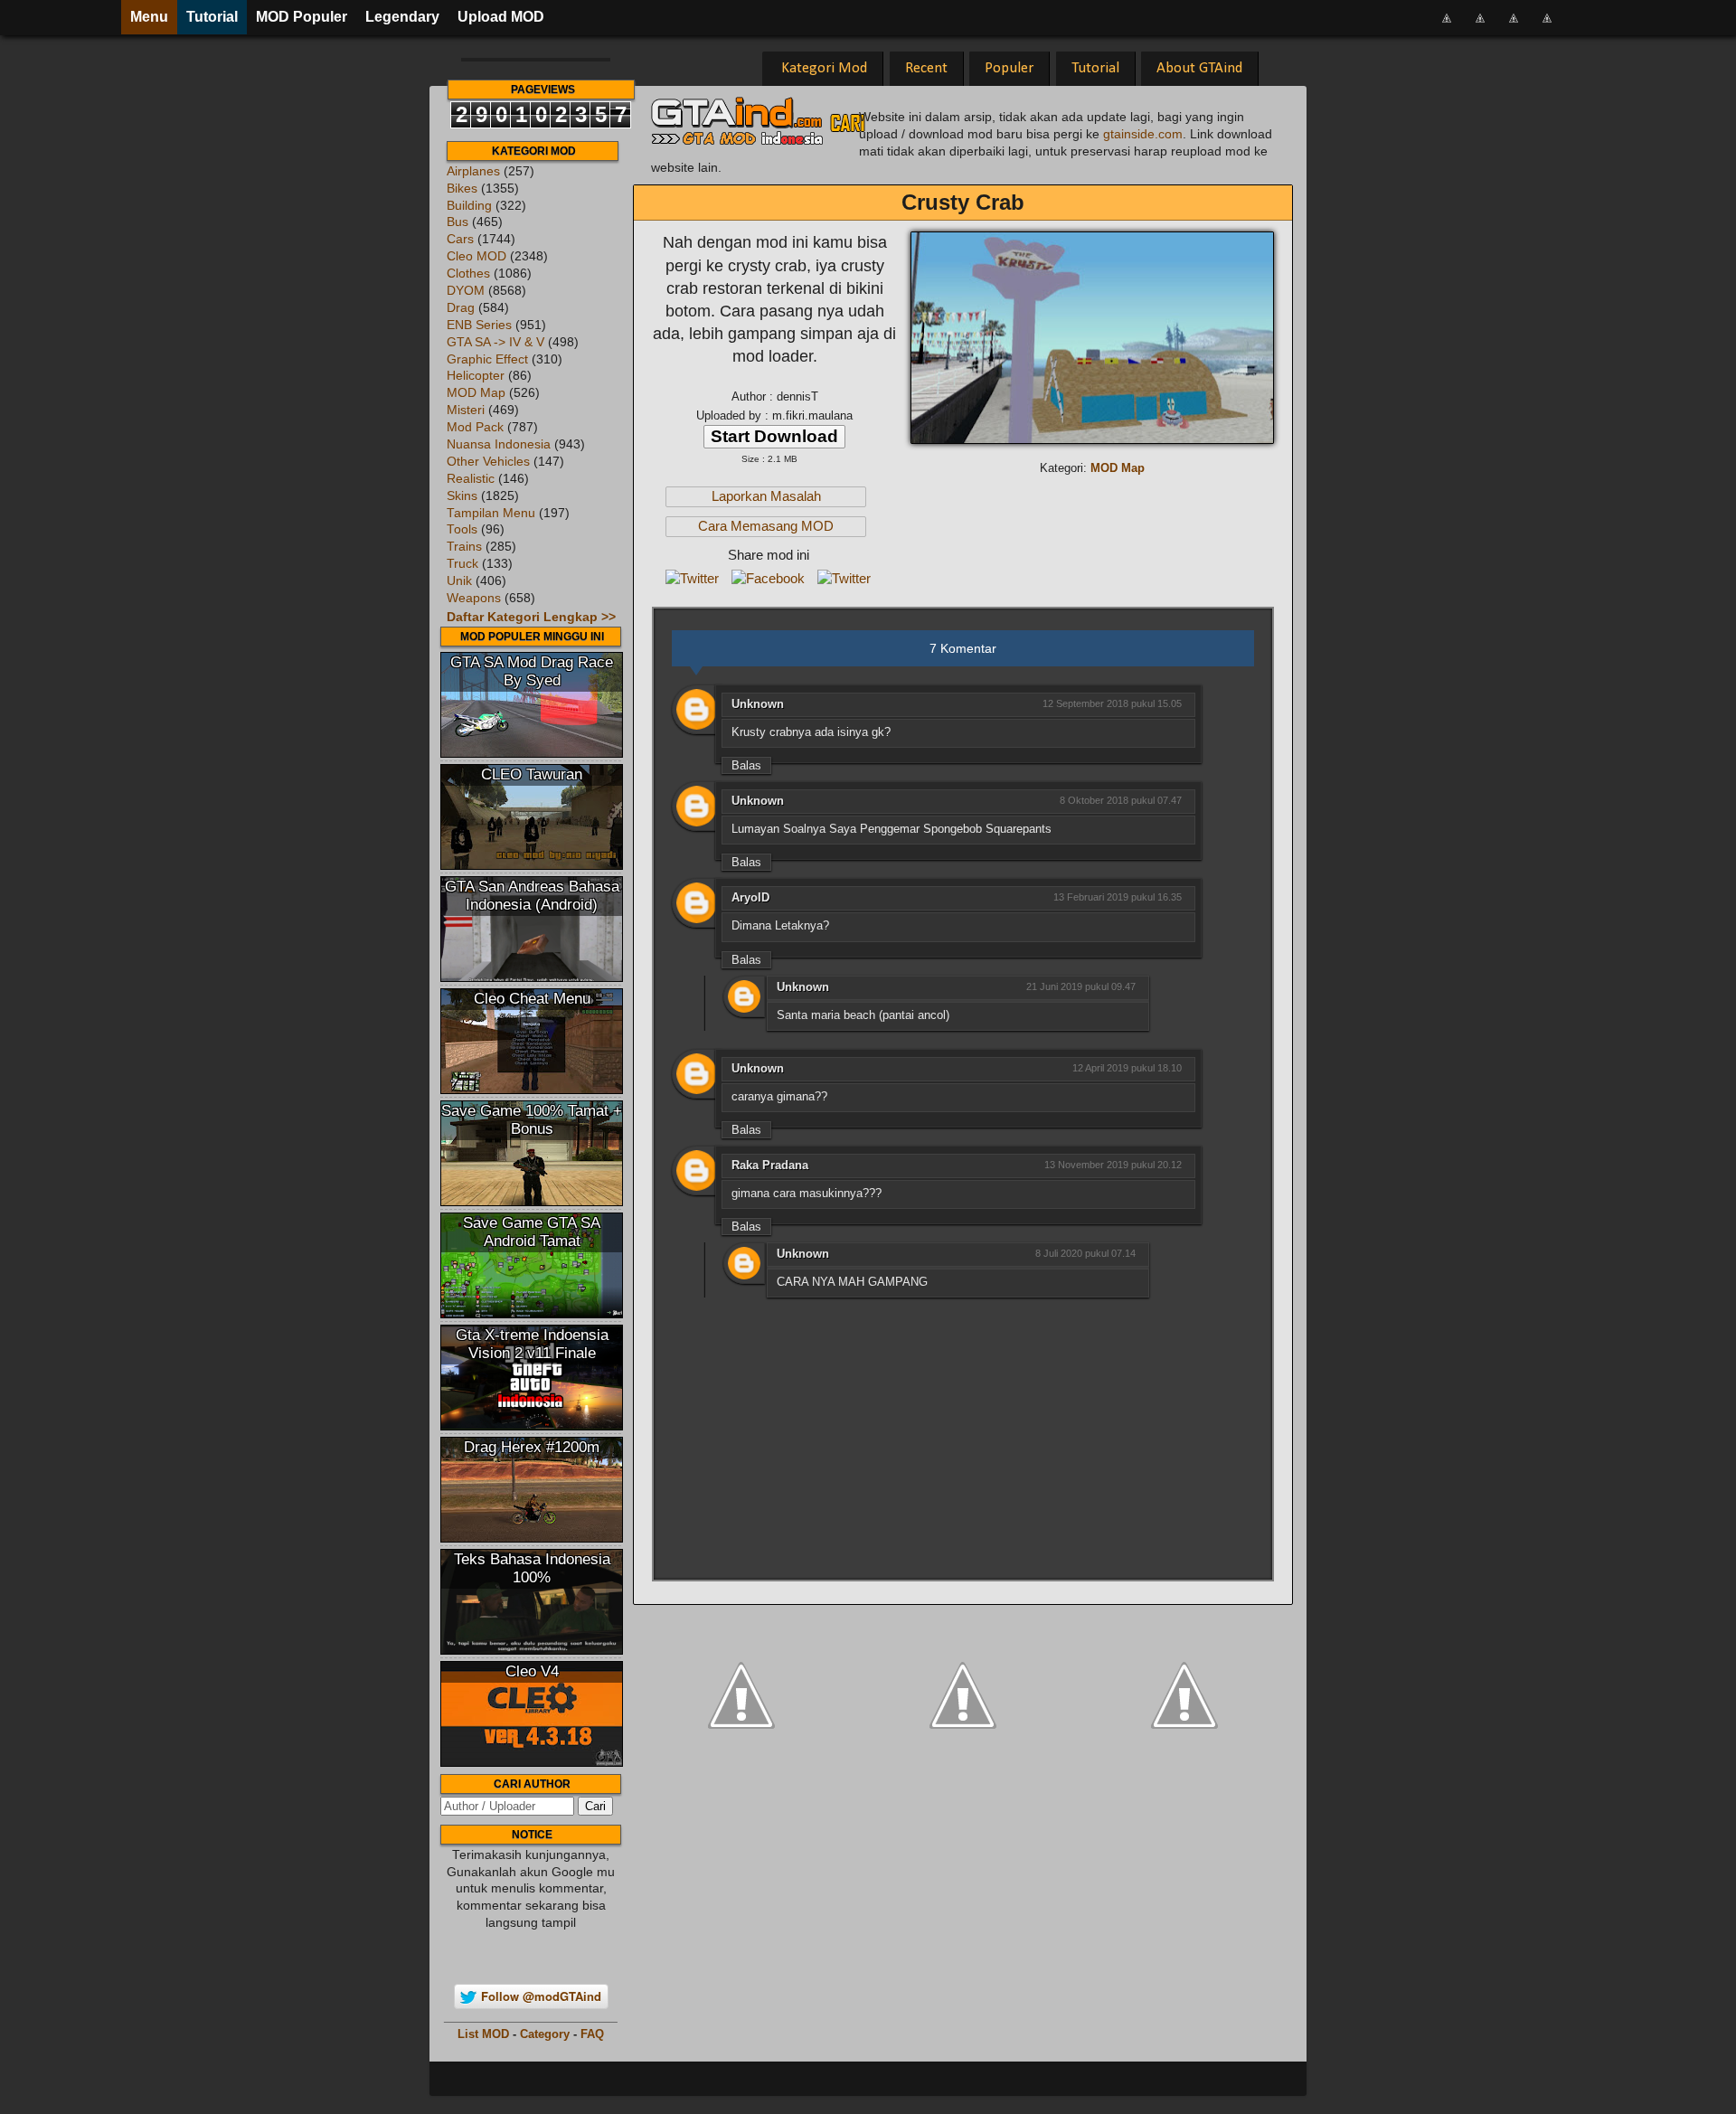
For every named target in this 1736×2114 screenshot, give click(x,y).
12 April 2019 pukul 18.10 (1127, 1068)
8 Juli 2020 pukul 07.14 (1085, 1253)
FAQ (592, 2034)
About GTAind (1199, 68)
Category (545, 2034)
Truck (462, 564)
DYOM (466, 291)
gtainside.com (1143, 134)
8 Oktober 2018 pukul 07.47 (1121, 800)
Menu (149, 17)
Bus (458, 222)
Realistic (471, 479)
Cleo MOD (476, 256)
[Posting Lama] (1184, 1694)
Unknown (758, 704)
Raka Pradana (770, 1165)
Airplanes (473, 171)
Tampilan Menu (491, 513)
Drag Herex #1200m (532, 1447)
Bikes (462, 189)
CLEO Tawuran (532, 774)
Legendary (402, 17)
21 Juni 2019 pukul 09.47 (1081, 986)
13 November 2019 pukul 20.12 (1113, 1165)
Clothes (468, 274)
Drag (461, 308)
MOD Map (476, 393)
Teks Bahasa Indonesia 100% (532, 1568)
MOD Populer (302, 17)
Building (469, 206)
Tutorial (212, 17)
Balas (746, 765)
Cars (460, 239)
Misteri (466, 410)
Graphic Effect (487, 359)
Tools (462, 529)
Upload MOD (501, 17)
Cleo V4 (532, 1671)
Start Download (774, 436)
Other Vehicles (488, 462)
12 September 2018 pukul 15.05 (1112, 703)
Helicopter (476, 376)
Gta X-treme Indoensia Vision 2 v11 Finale (532, 1344)
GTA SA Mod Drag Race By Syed (532, 671)
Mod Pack (475, 427)
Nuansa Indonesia (499, 444)
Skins (462, 496)
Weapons (474, 598)
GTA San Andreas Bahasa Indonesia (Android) (532, 896)
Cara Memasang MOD (766, 526)
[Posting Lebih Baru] (741, 1694)
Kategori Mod (824, 68)
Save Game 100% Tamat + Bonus (532, 1120)
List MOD (483, 2034)
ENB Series (479, 325)
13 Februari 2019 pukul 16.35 (1118, 897)
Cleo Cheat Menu (532, 999)
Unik (459, 581)
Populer (1009, 68)
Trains (464, 547)
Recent (926, 68)
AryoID (750, 897)
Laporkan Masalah (766, 496)
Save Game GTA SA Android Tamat (532, 1232)
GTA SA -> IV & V (495, 342)
